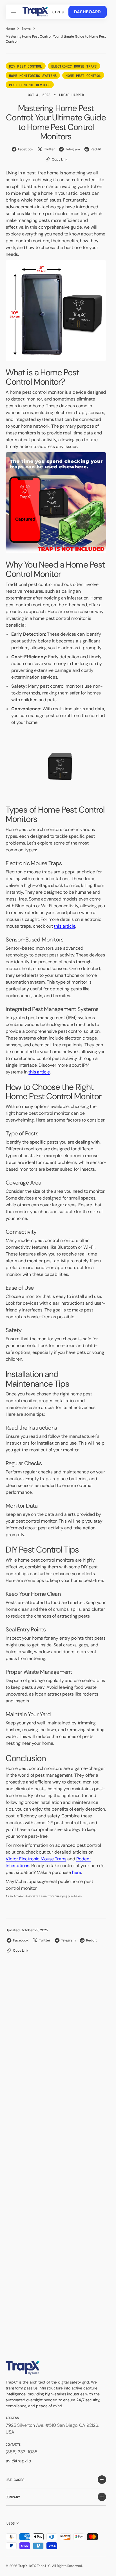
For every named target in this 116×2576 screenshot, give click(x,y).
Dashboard (88, 12)
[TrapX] (35, 12)
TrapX (23, 2566)
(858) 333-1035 (22, 2452)
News (26, 29)
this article (64, 926)
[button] (15, 12)
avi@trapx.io (18, 2461)
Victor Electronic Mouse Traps (36, 1859)
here (77, 1872)
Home (10, 29)
